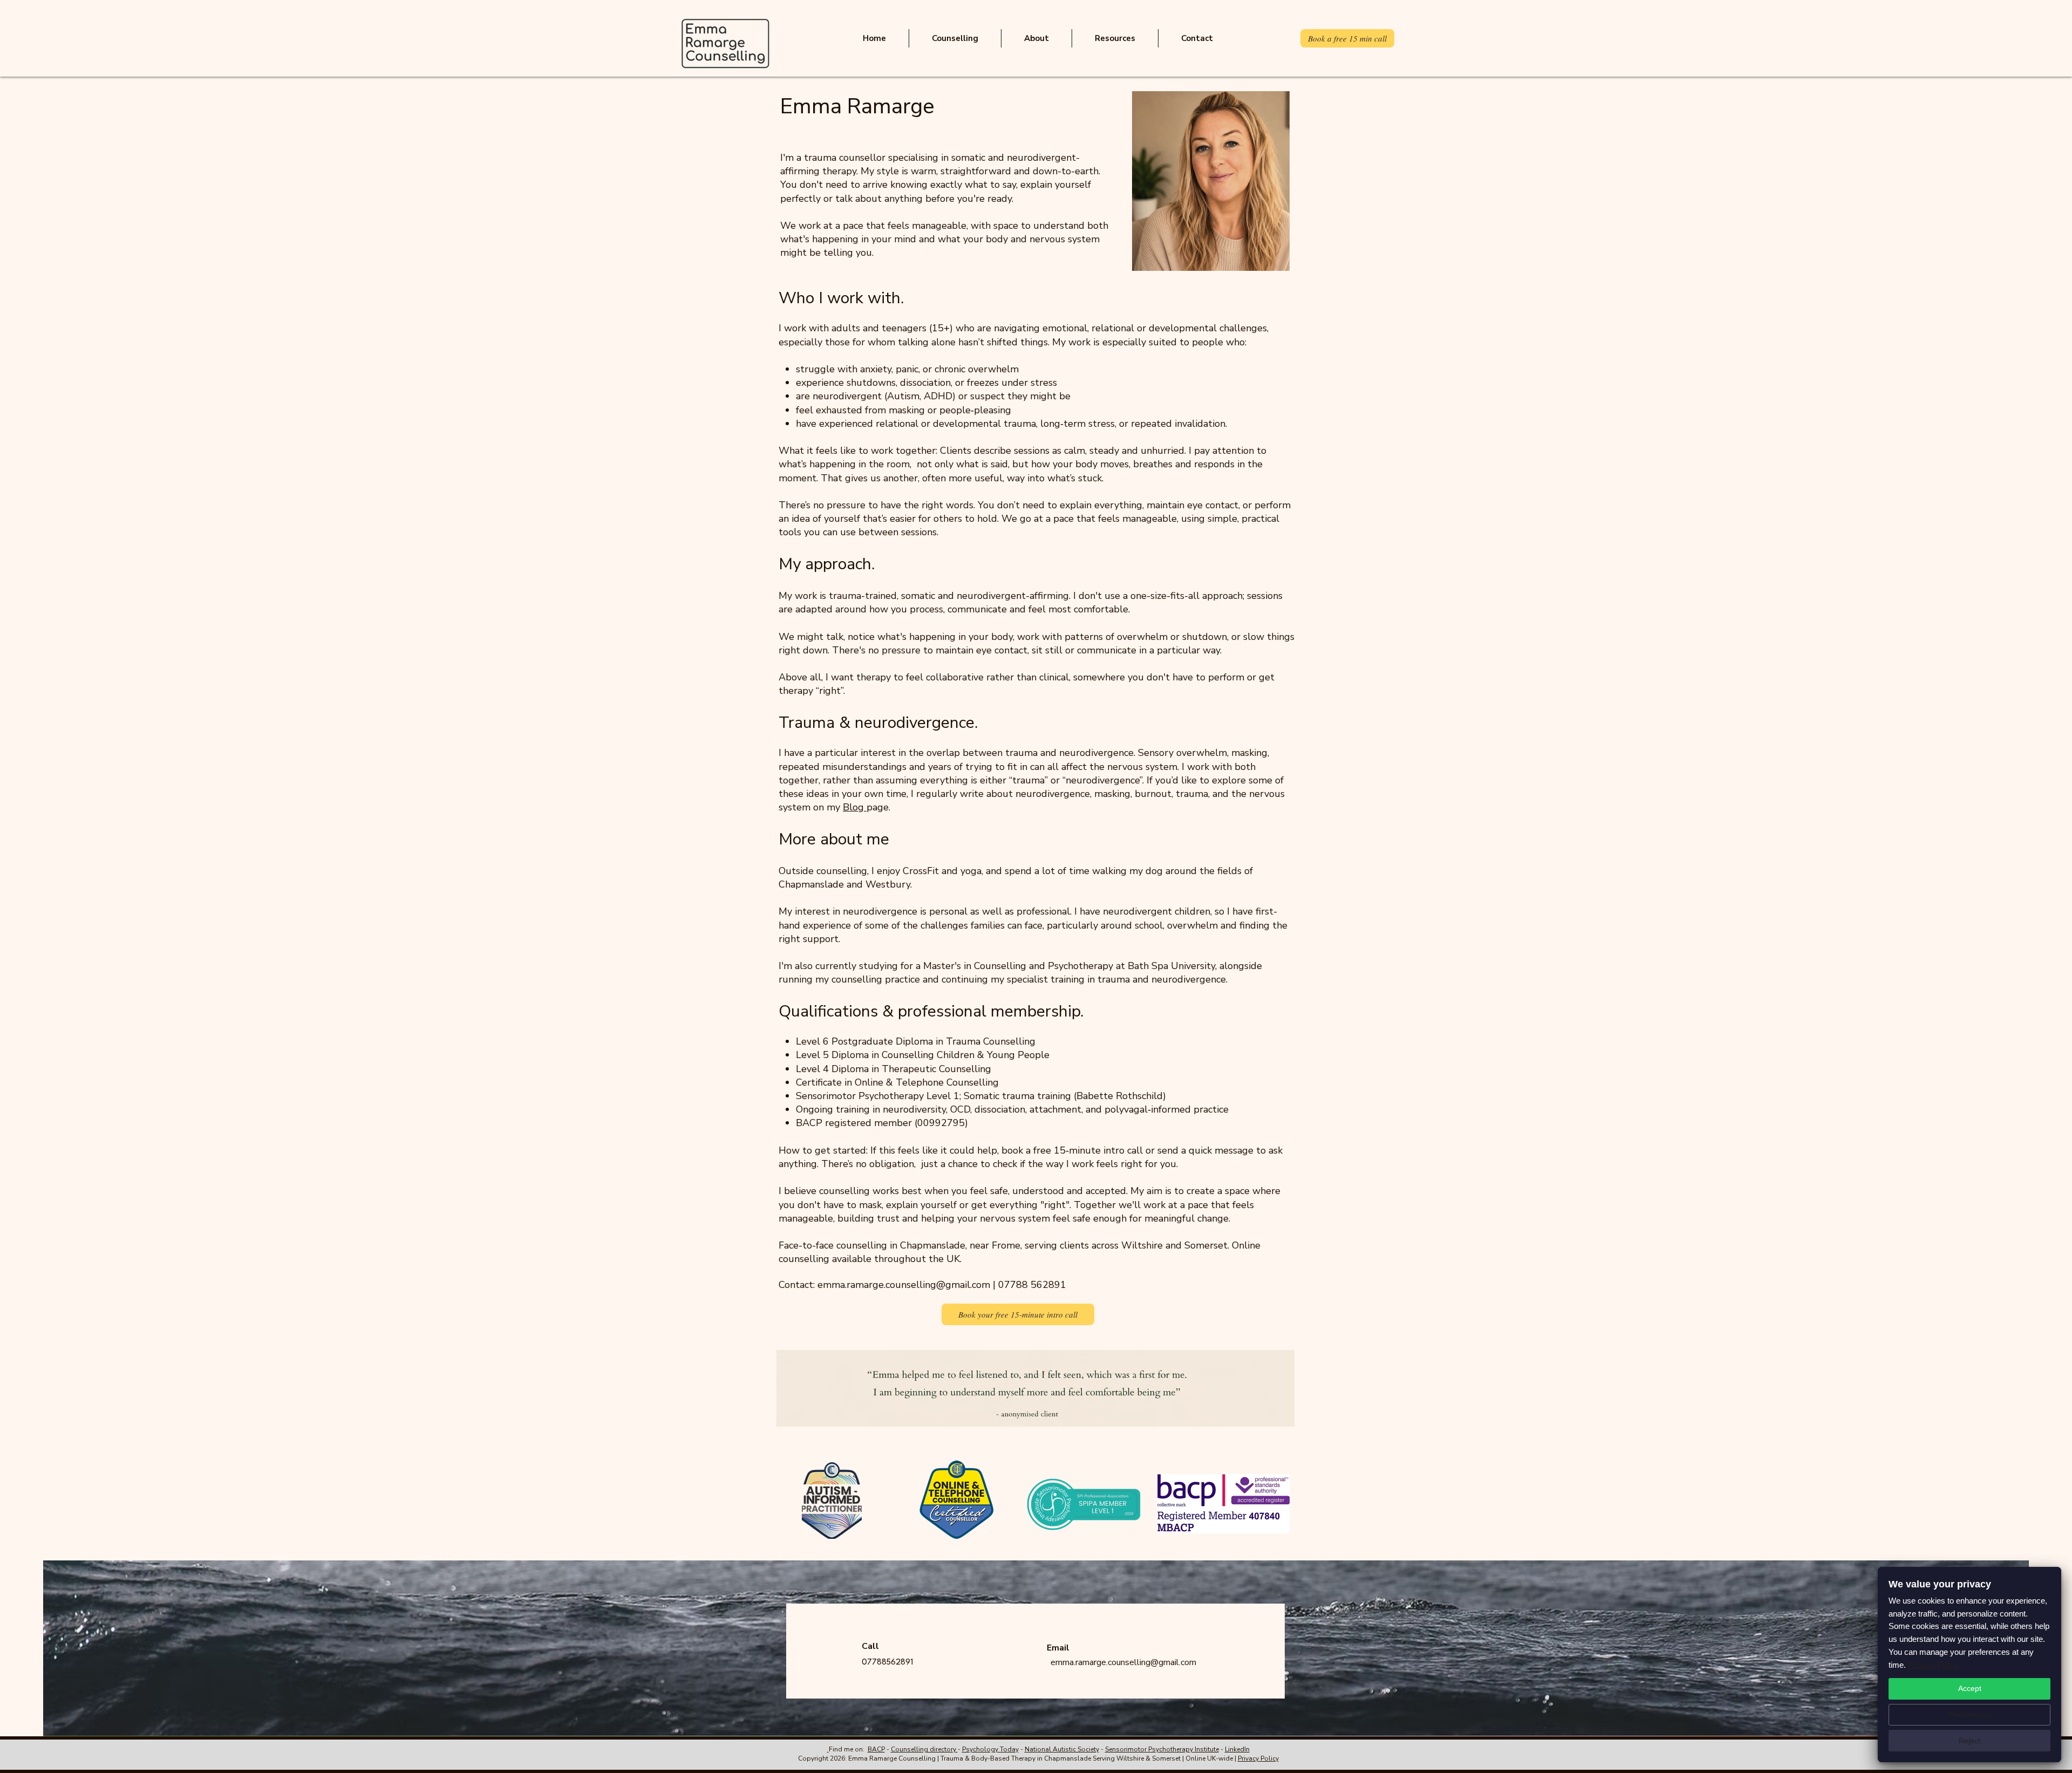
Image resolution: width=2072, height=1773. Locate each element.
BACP (876, 1749)
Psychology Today (990, 1749)
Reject (1969, 1741)
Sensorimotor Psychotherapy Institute (1162, 1749)
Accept (1970, 1688)
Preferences (1970, 1715)
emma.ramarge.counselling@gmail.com (904, 1285)
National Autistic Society (1062, 1749)
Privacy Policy (1258, 1758)
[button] (955, 38)
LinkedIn (1237, 1749)
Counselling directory (924, 1749)
